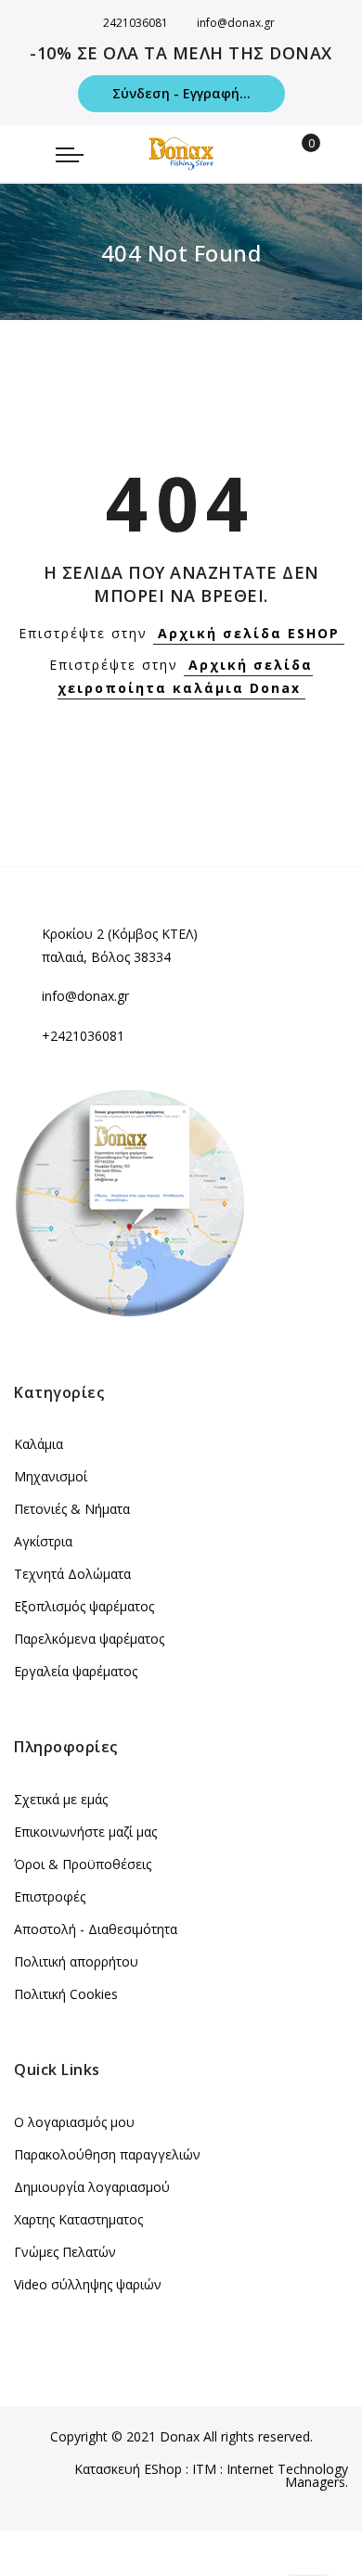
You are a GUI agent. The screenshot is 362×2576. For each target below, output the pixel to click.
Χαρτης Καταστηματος (78, 2219)
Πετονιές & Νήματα (72, 1509)
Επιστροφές (50, 1897)
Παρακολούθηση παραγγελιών (107, 2154)
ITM (204, 2469)
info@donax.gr (236, 23)
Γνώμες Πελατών (65, 2252)
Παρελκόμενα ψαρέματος (89, 1639)
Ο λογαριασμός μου (74, 2122)
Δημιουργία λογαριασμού (92, 2187)
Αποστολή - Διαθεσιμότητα (96, 1929)
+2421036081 (83, 1036)
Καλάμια (39, 1444)
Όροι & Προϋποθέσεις (83, 1864)
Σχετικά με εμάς (61, 1799)
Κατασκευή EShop (128, 2469)
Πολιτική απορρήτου (76, 1961)
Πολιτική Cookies (66, 1994)
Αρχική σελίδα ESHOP (249, 633)
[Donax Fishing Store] (181, 154)
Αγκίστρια (43, 1541)
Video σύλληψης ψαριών (88, 2284)
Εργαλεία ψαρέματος (76, 1671)
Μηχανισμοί (51, 1476)
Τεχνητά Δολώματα (72, 1574)
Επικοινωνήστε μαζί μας (85, 1832)
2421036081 (136, 23)
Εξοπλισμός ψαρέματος (84, 1606)
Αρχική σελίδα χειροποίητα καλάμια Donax (186, 676)
